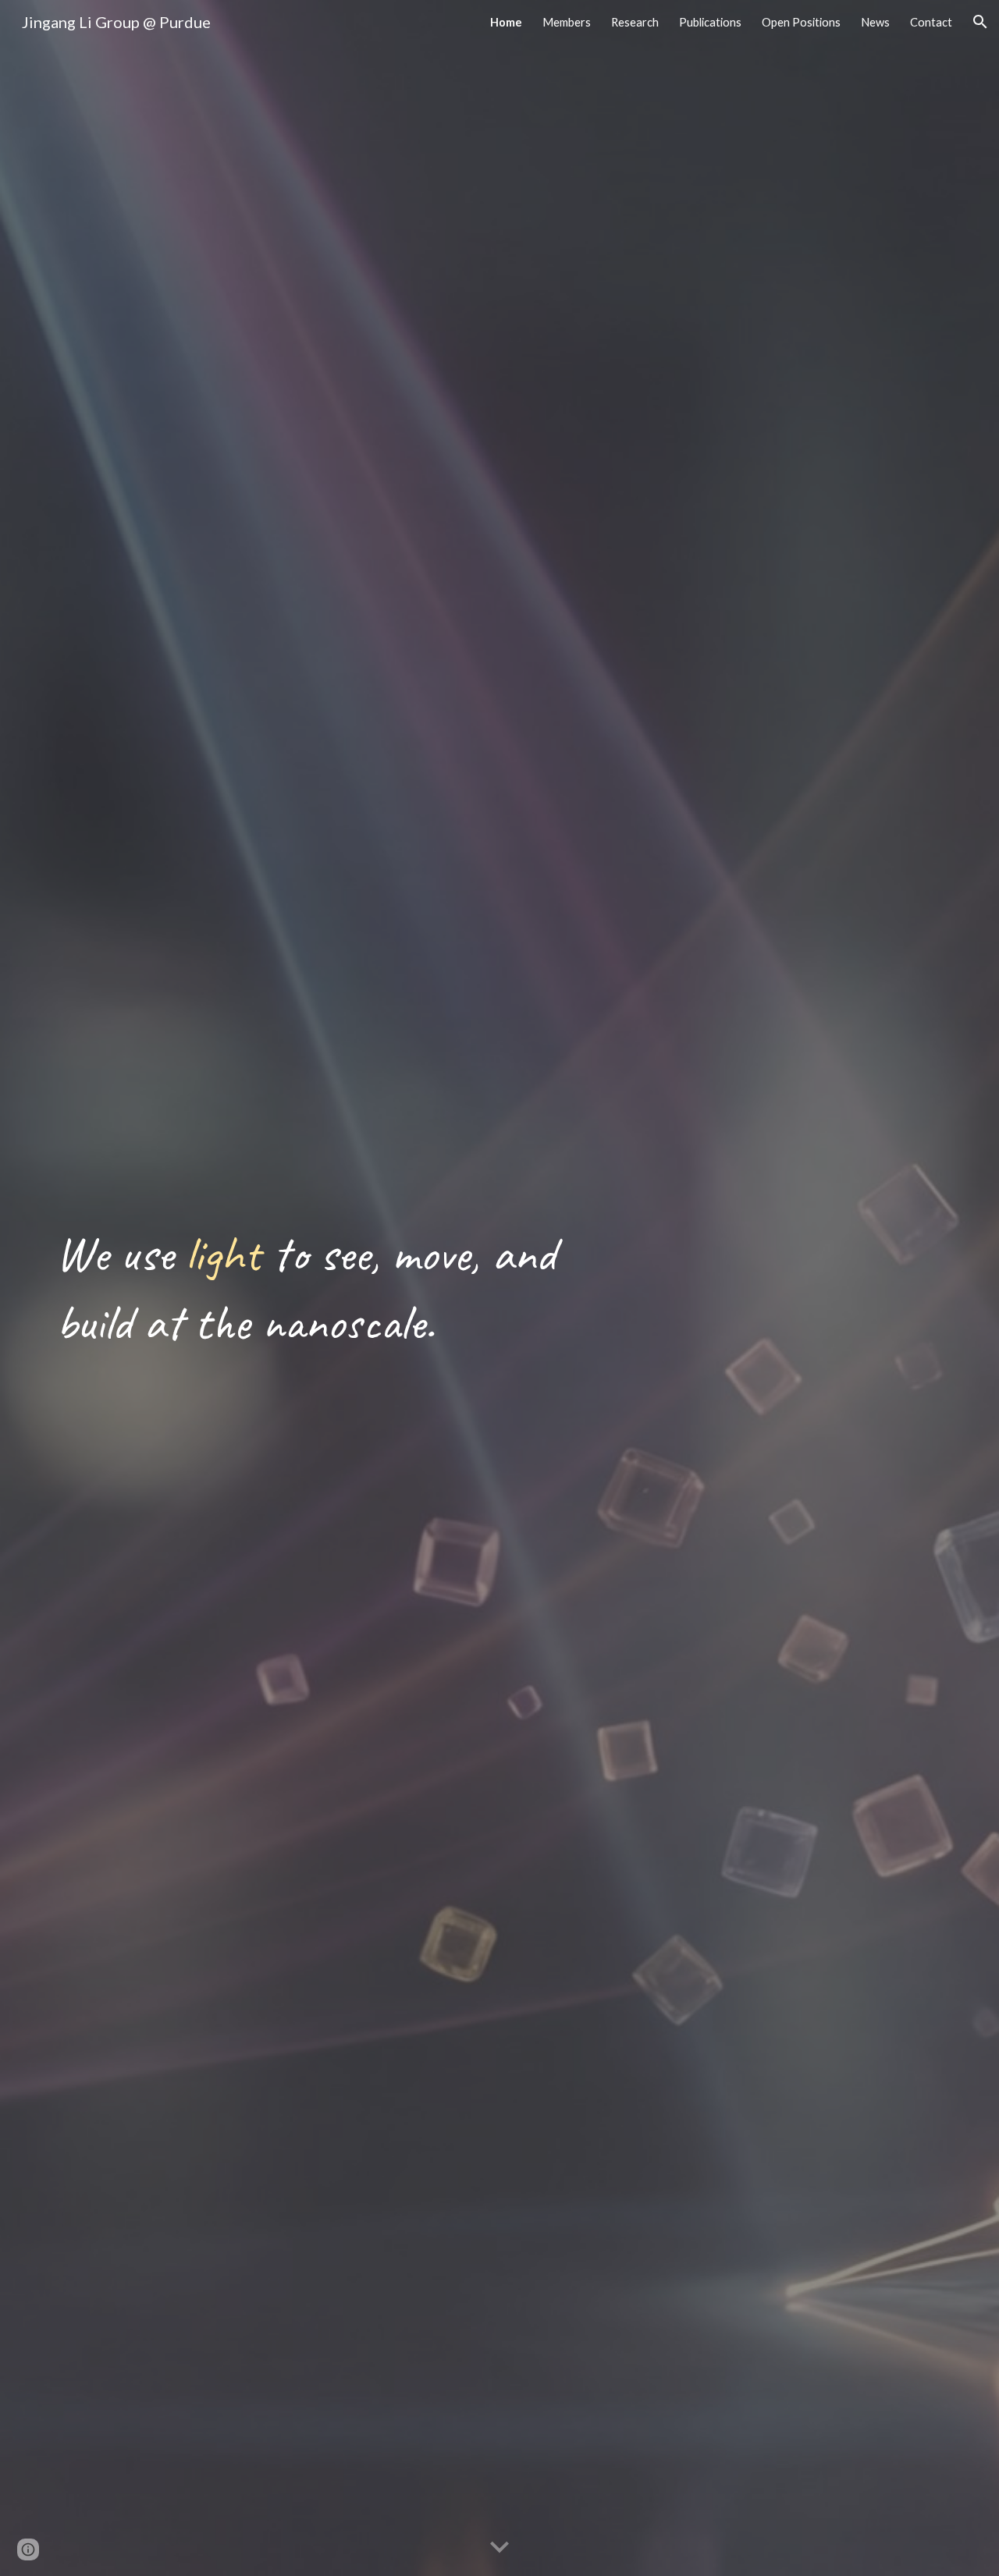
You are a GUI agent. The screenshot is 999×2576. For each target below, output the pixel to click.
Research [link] (635, 22)
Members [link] (567, 22)
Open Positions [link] (801, 22)
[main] (307, 1288)
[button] (980, 22)
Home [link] (506, 22)
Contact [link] (931, 22)
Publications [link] (710, 22)
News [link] (875, 22)
